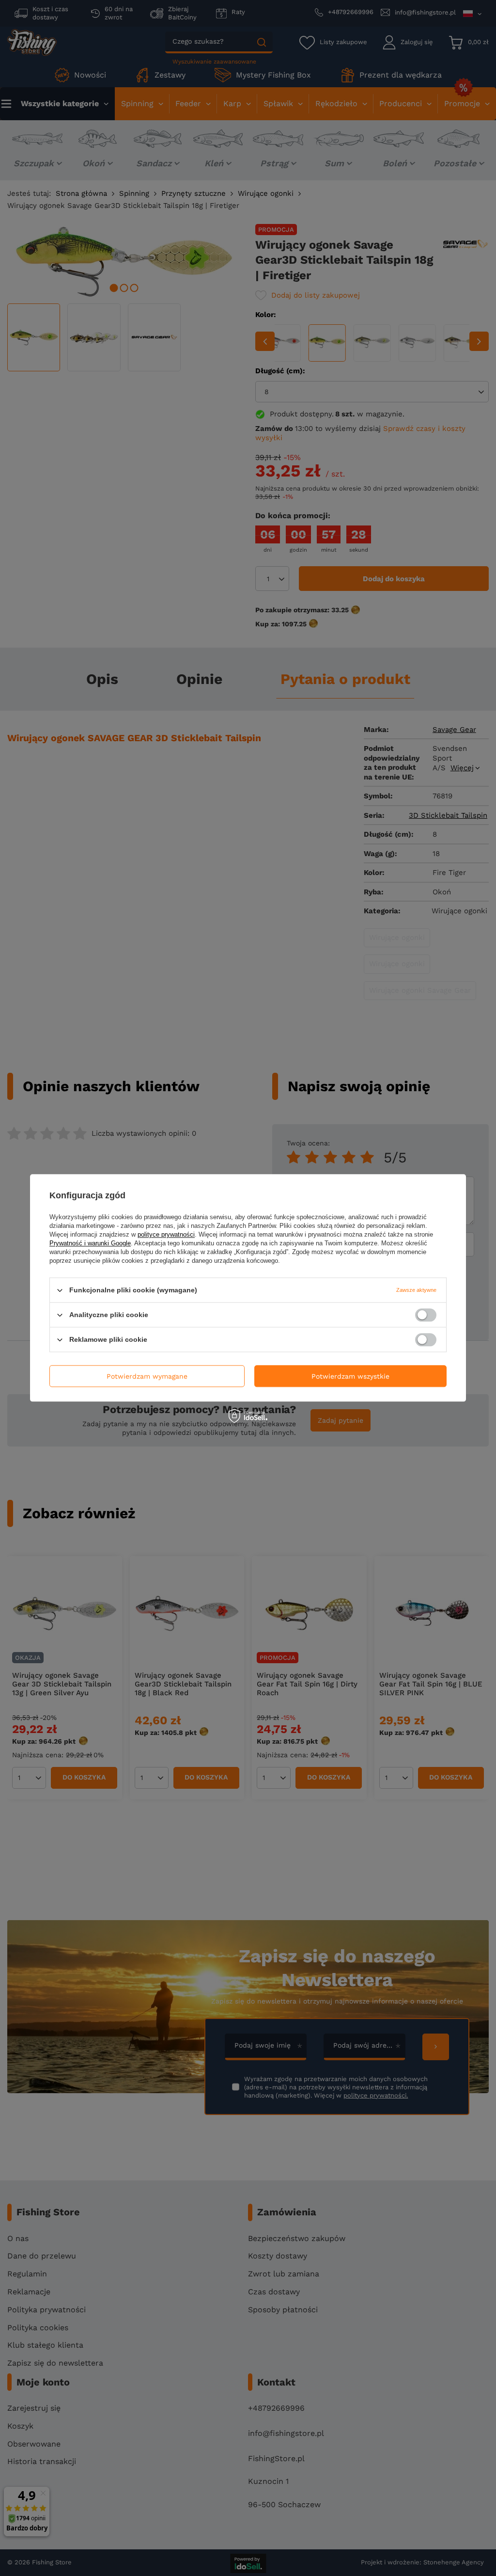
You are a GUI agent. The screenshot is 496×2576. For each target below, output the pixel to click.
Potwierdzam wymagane (147, 1376)
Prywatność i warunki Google (90, 1243)
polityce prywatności (166, 1234)
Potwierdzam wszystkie (350, 1376)
